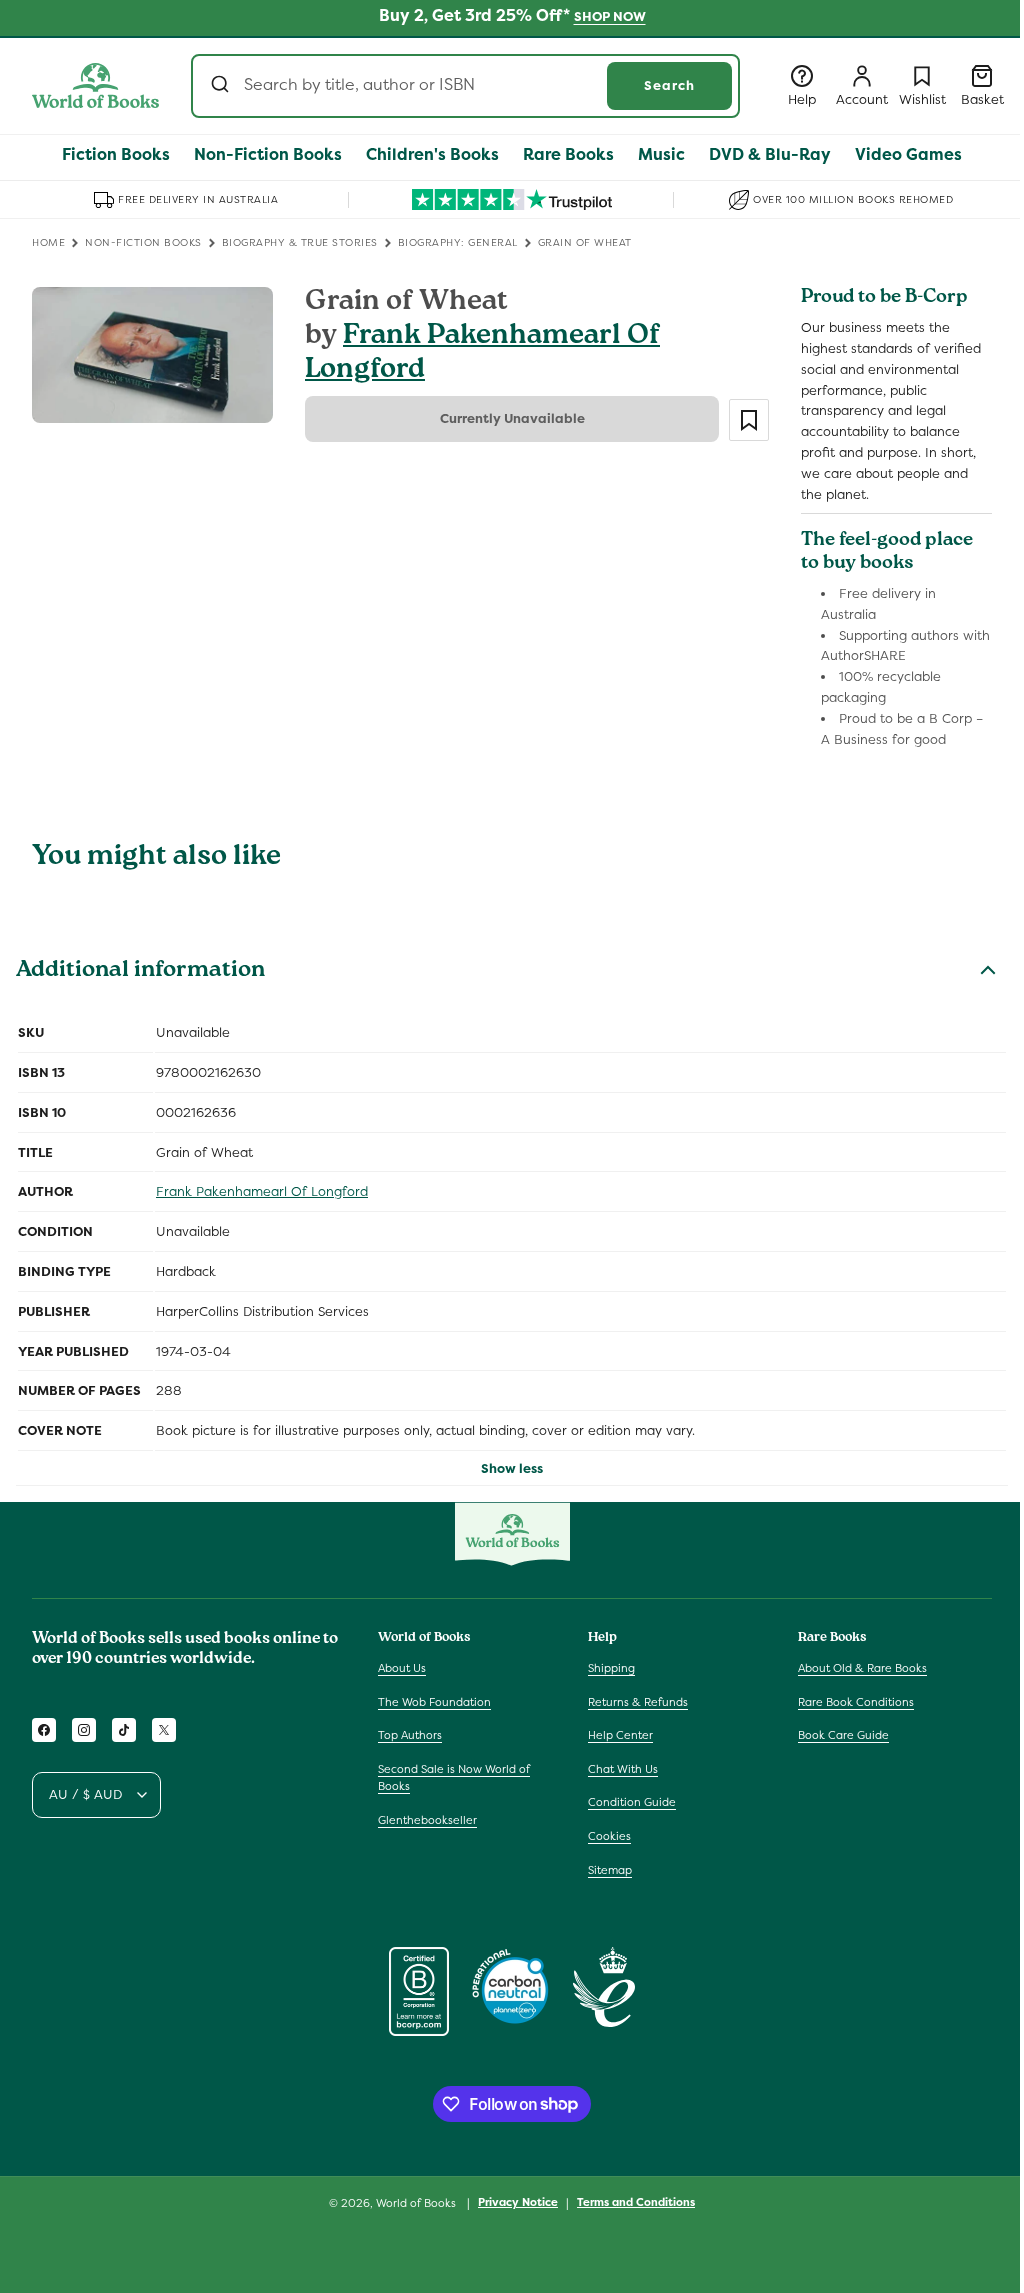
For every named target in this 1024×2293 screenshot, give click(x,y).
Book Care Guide (843, 1735)
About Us (402, 1668)
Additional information (140, 972)
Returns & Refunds (638, 1702)
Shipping (611, 1668)
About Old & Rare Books (862, 1668)
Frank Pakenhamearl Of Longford (482, 354)
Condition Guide (632, 1802)
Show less (512, 1468)
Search (669, 85)
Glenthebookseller (427, 1820)
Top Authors (410, 1735)
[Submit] (222, 86)
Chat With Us (623, 1769)
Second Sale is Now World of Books (454, 1778)
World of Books (417, 2203)
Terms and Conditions (636, 2202)
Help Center (620, 1735)
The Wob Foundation (434, 1702)
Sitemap (610, 1870)
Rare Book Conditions (856, 1702)
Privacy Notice (518, 2202)
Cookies (609, 1836)
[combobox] (465, 86)
